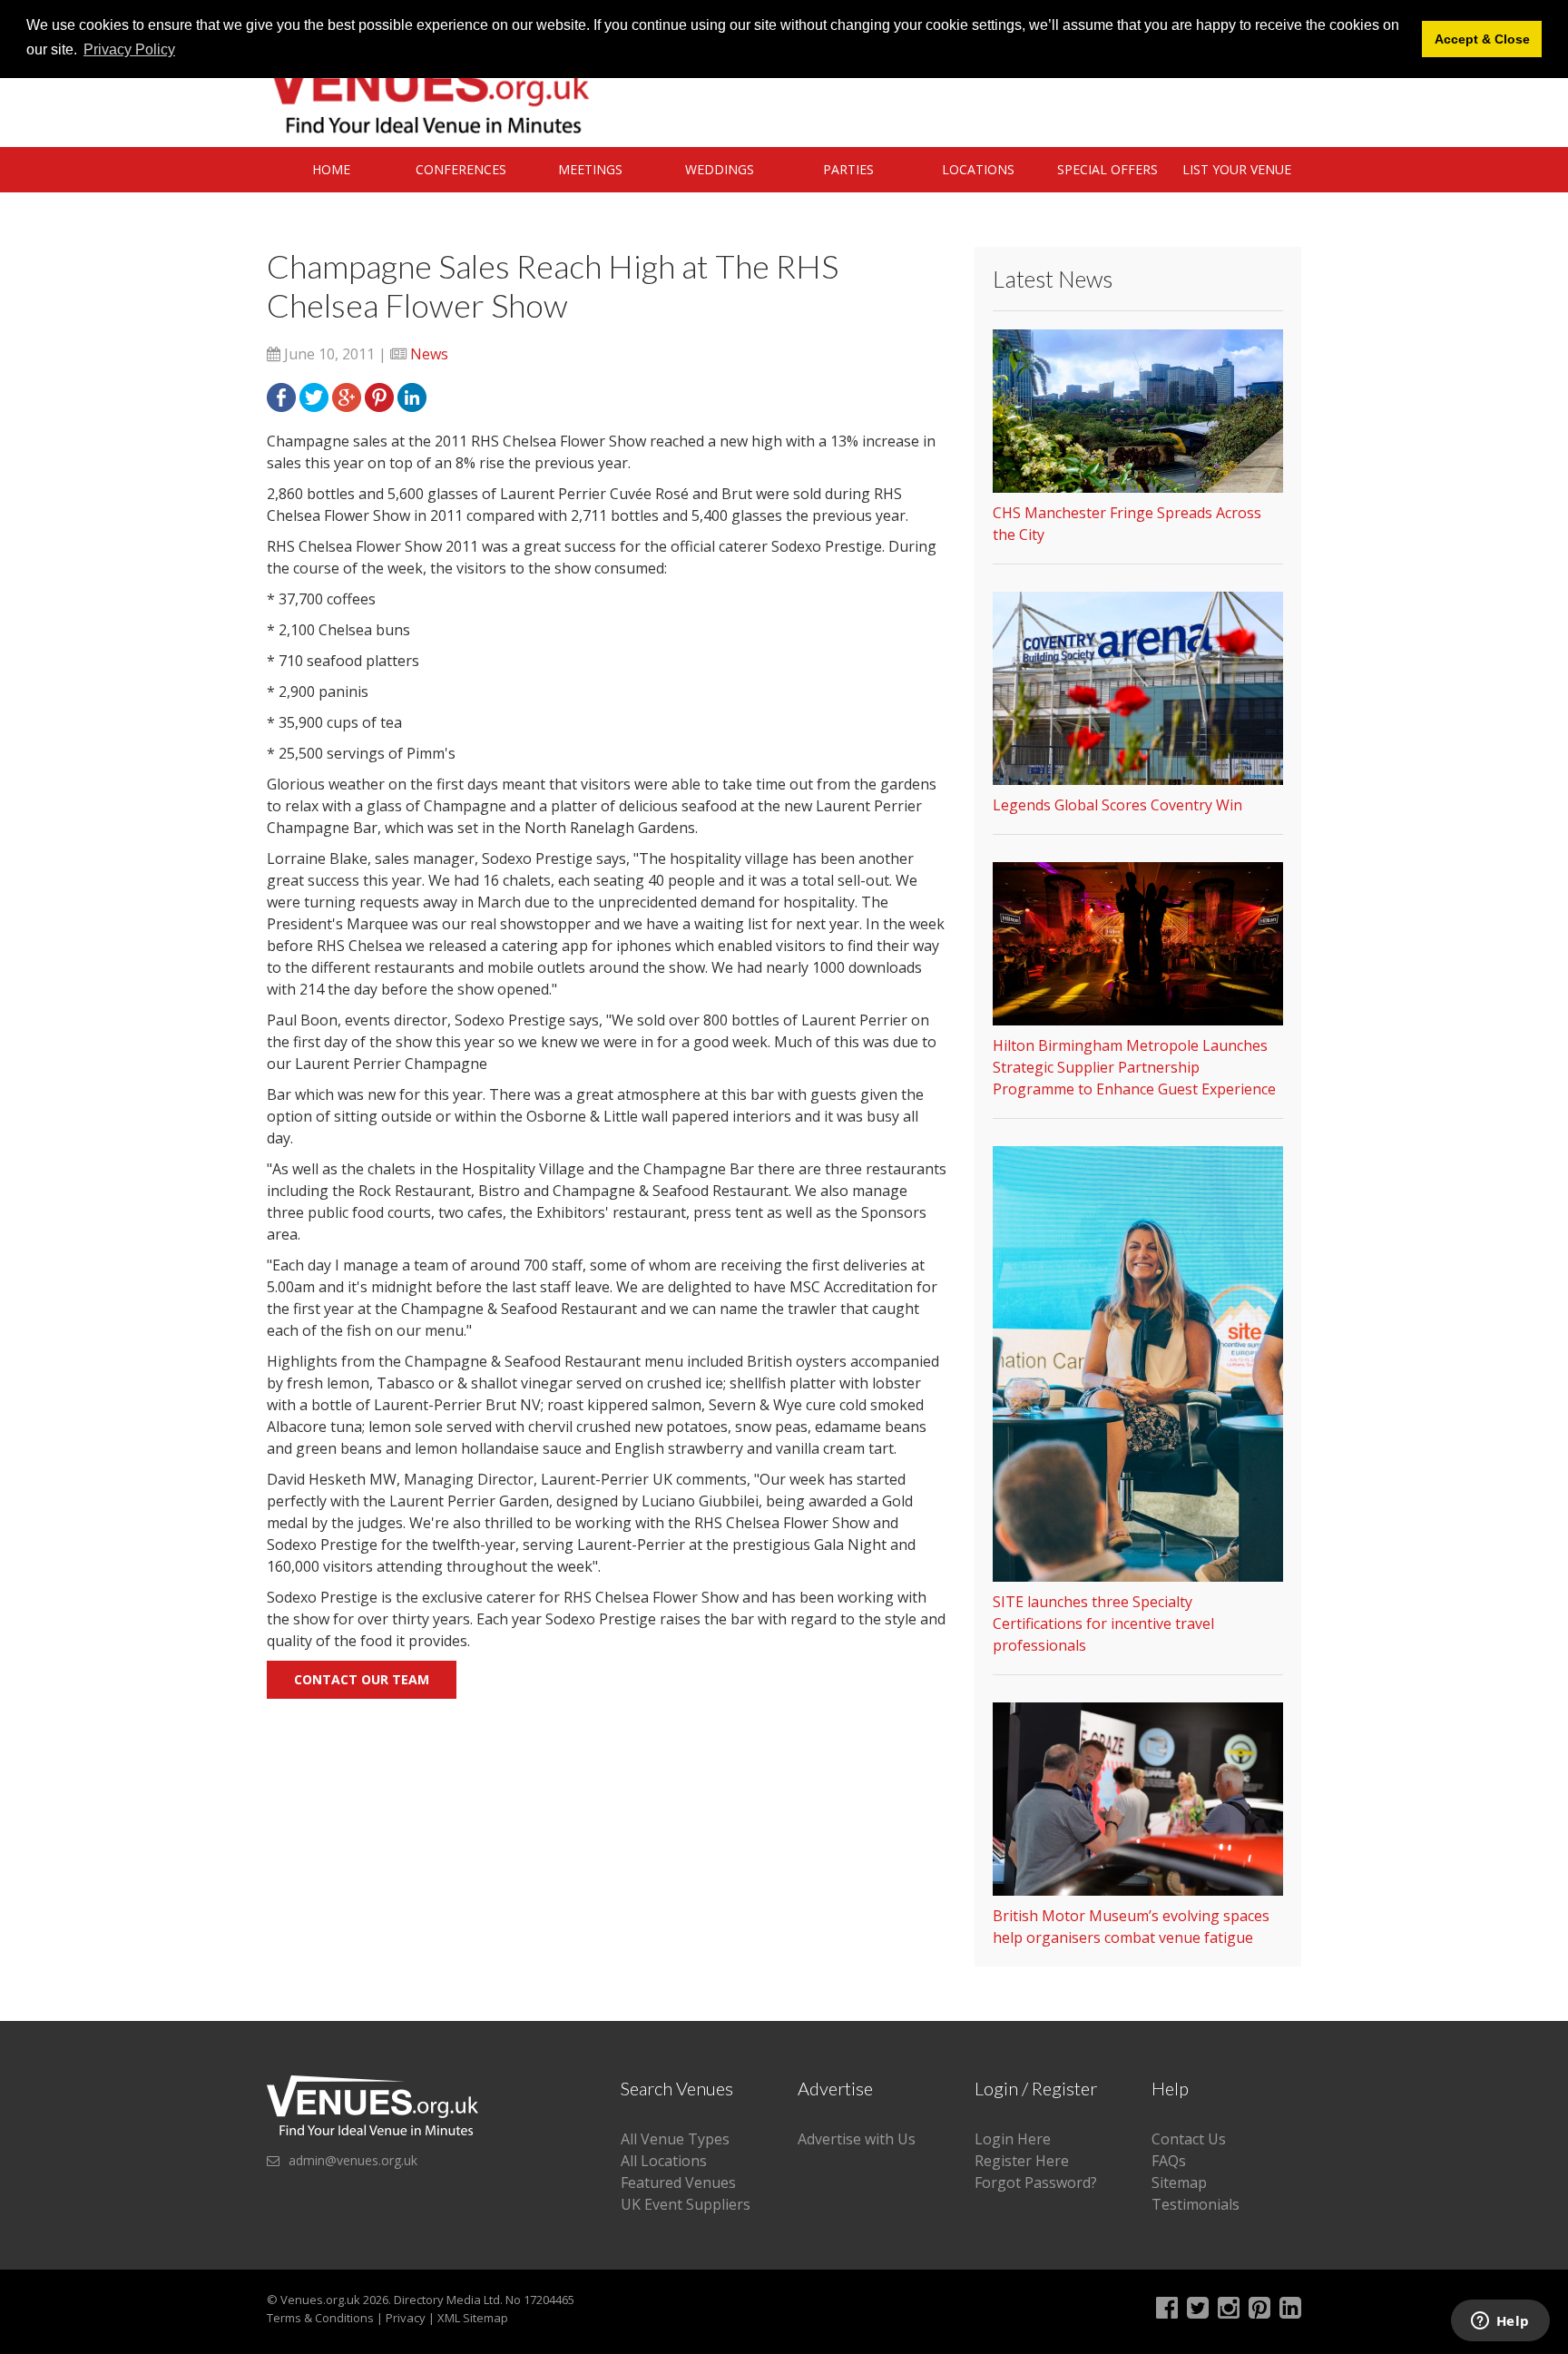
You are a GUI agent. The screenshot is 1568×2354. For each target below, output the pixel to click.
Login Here (1013, 2139)
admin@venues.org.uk (353, 2160)
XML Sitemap (473, 2318)
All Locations (664, 2161)
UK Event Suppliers (686, 2204)
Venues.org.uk (320, 2300)
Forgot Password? (1036, 2182)
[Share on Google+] (347, 396)
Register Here (1022, 2161)
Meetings (590, 169)
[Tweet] (314, 396)
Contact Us (1189, 2139)
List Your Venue (1237, 169)
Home (331, 169)
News (429, 354)
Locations (978, 169)
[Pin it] (379, 396)
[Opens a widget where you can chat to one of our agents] (1500, 2322)
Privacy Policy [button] (129, 49)
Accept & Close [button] (1482, 39)
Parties (848, 169)
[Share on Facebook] (281, 396)
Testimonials (1196, 2204)
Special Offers (1107, 169)
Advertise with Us (857, 2139)
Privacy (406, 2318)
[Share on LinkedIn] (412, 396)
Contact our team (362, 1679)
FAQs (1169, 2161)
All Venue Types (675, 2139)
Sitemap (1179, 2182)
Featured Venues (678, 2182)
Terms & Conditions (320, 2318)
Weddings (720, 169)
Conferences (461, 169)
